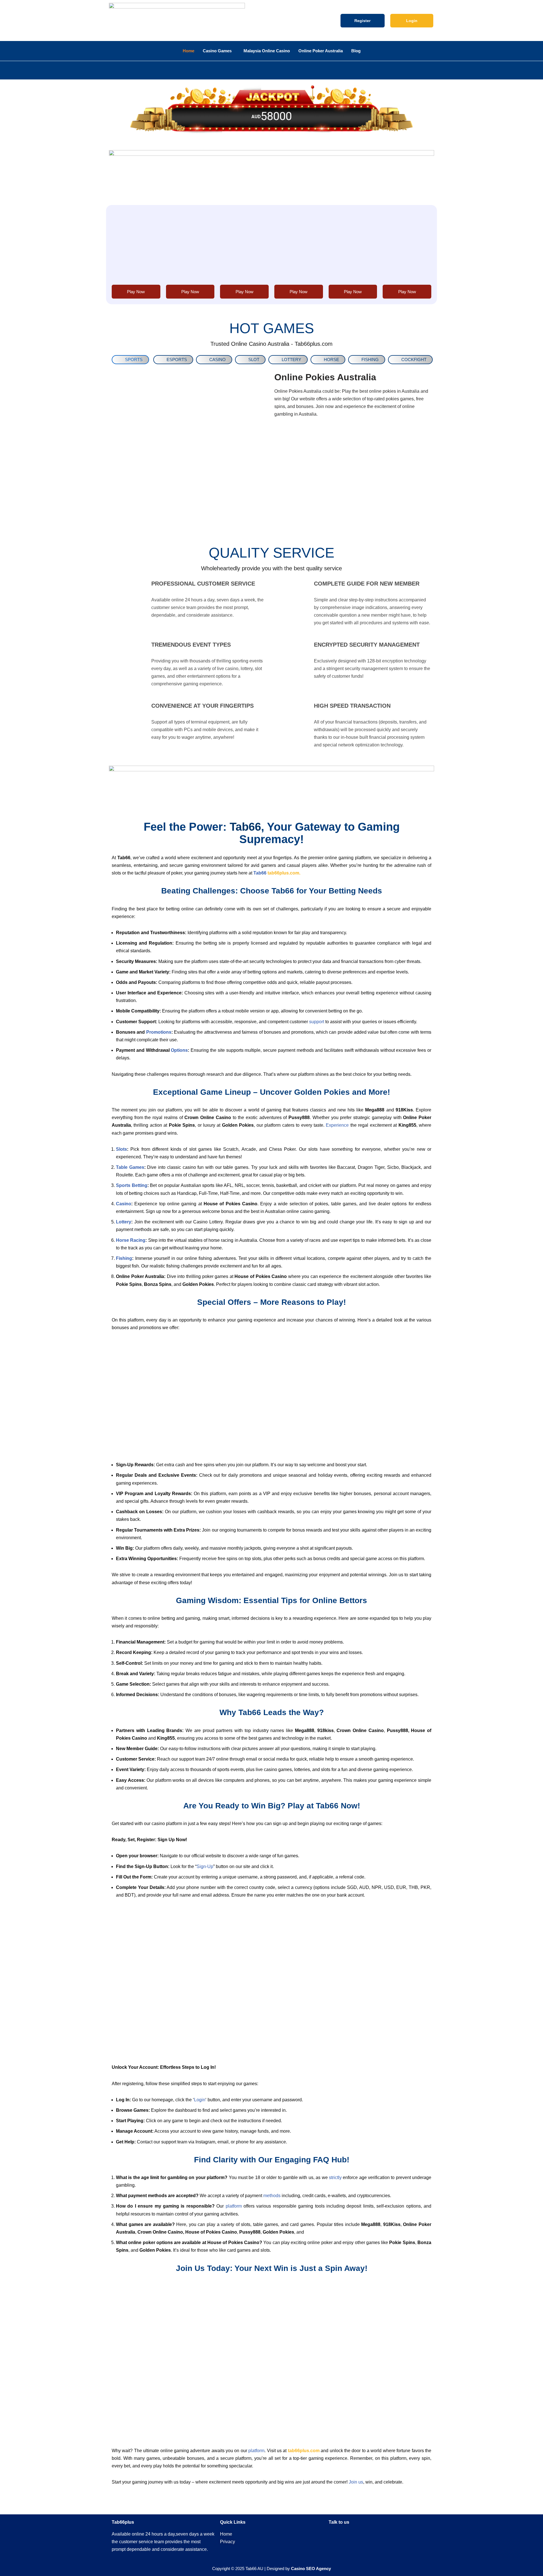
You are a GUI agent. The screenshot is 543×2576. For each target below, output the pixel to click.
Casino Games (217, 51)
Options (179, 1050)
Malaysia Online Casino (267, 51)
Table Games (130, 1167)
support (317, 1022)
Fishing (124, 1258)
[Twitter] (386, 2537)
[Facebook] (352, 2537)
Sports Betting (132, 1185)
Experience (337, 1125)
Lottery (124, 1222)
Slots (121, 1149)
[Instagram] (402, 2537)
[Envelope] (336, 2537)
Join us (356, 2482)
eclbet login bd (128, 70)
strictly (335, 2177)
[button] (161, 21)
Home (188, 51)
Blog (356, 51)
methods (272, 2196)
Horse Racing (131, 1240)
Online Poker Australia (321, 51)
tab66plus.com (283, 873)
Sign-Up (205, 1866)
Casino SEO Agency (311, 2568)
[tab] (130, 360)
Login (200, 2100)
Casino (124, 1204)
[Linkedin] (369, 2537)
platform (234, 2206)
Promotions (159, 1032)
